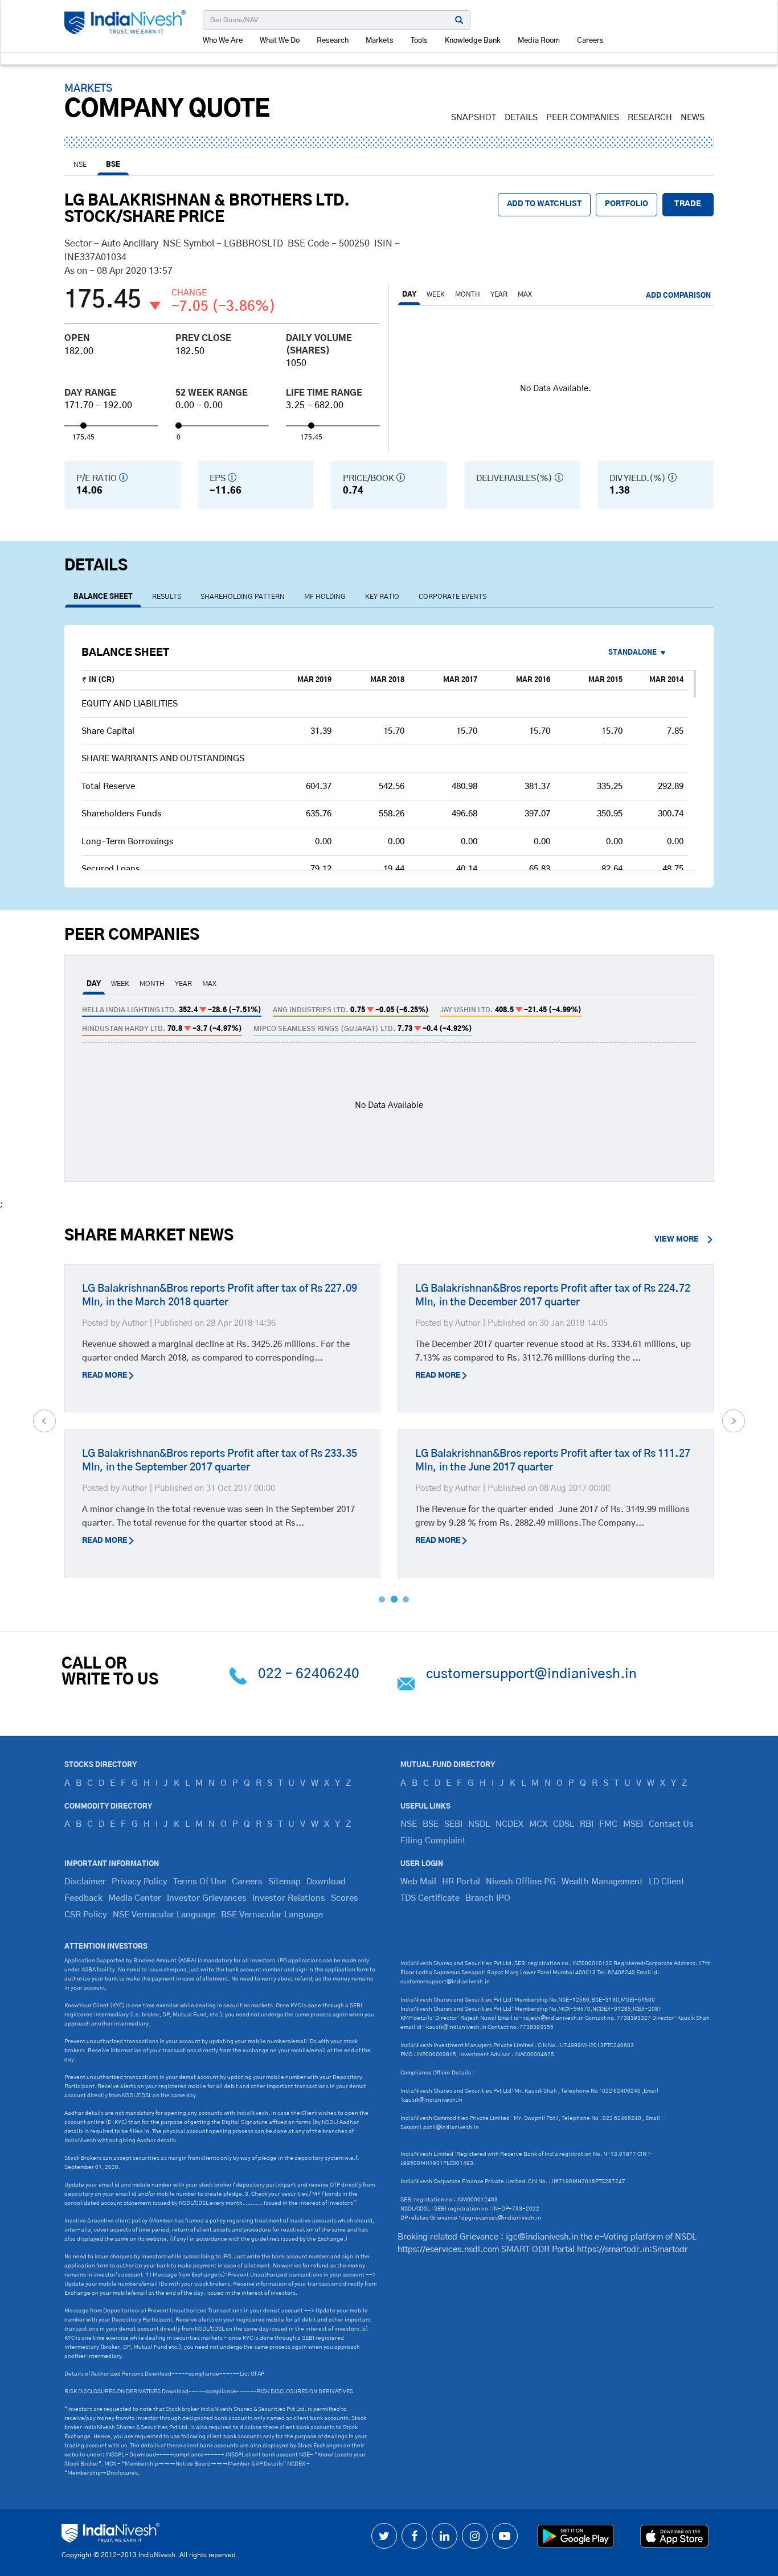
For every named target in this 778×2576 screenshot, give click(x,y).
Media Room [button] (539, 41)
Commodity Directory (108, 1806)
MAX (525, 294)
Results (167, 597)
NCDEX (509, 1824)
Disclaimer (85, 1882)
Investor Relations (289, 1898)
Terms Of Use (200, 1882)
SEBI (453, 1824)
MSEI (633, 1824)
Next (734, 1421)
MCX (538, 1824)
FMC (608, 1824)
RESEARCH (650, 118)
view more (677, 1240)
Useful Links (425, 1806)
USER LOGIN (422, 1864)
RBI (587, 1824)
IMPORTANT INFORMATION (112, 1864)
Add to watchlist (544, 204)
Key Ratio (382, 597)
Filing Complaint (433, 1841)
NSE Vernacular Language (164, 1915)
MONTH (468, 294)
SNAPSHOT (474, 118)
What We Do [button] (280, 41)
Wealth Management (602, 1882)
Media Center (135, 1898)
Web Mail (418, 1882)
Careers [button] (590, 41)
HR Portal (461, 1882)
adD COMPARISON (678, 295)
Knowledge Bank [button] (473, 41)
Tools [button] (419, 41)
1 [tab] (382, 1599)
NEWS (693, 118)
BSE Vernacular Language (272, 1915)
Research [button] (333, 41)
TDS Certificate (430, 1898)
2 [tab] (394, 1599)
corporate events (453, 597)
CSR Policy (86, 1915)
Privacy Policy (140, 1882)
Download (326, 1882)
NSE (80, 165)
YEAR (499, 294)
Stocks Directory (101, 1765)
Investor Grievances (207, 1898)
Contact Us (671, 1824)
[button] (641, 653)
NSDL (479, 1824)
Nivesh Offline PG (521, 1882)
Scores (345, 1898)
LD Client (667, 1882)
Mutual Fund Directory (448, 1765)
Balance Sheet (103, 597)
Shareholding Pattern (243, 597)
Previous (44, 1421)
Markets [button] (380, 41)
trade (688, 204)
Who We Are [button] (223, 41)
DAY (409, 294)
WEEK (436, 294)
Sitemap (284, 1882)
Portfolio (627, 204)
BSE (113, 165)
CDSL (564, 1824)
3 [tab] (406, 1599)
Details (521, 118)
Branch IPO (488, 1898)
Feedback (83, 1898)
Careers (247, 1882)
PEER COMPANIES (583, 118)
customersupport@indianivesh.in (531, 1674)
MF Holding (325, 597)
